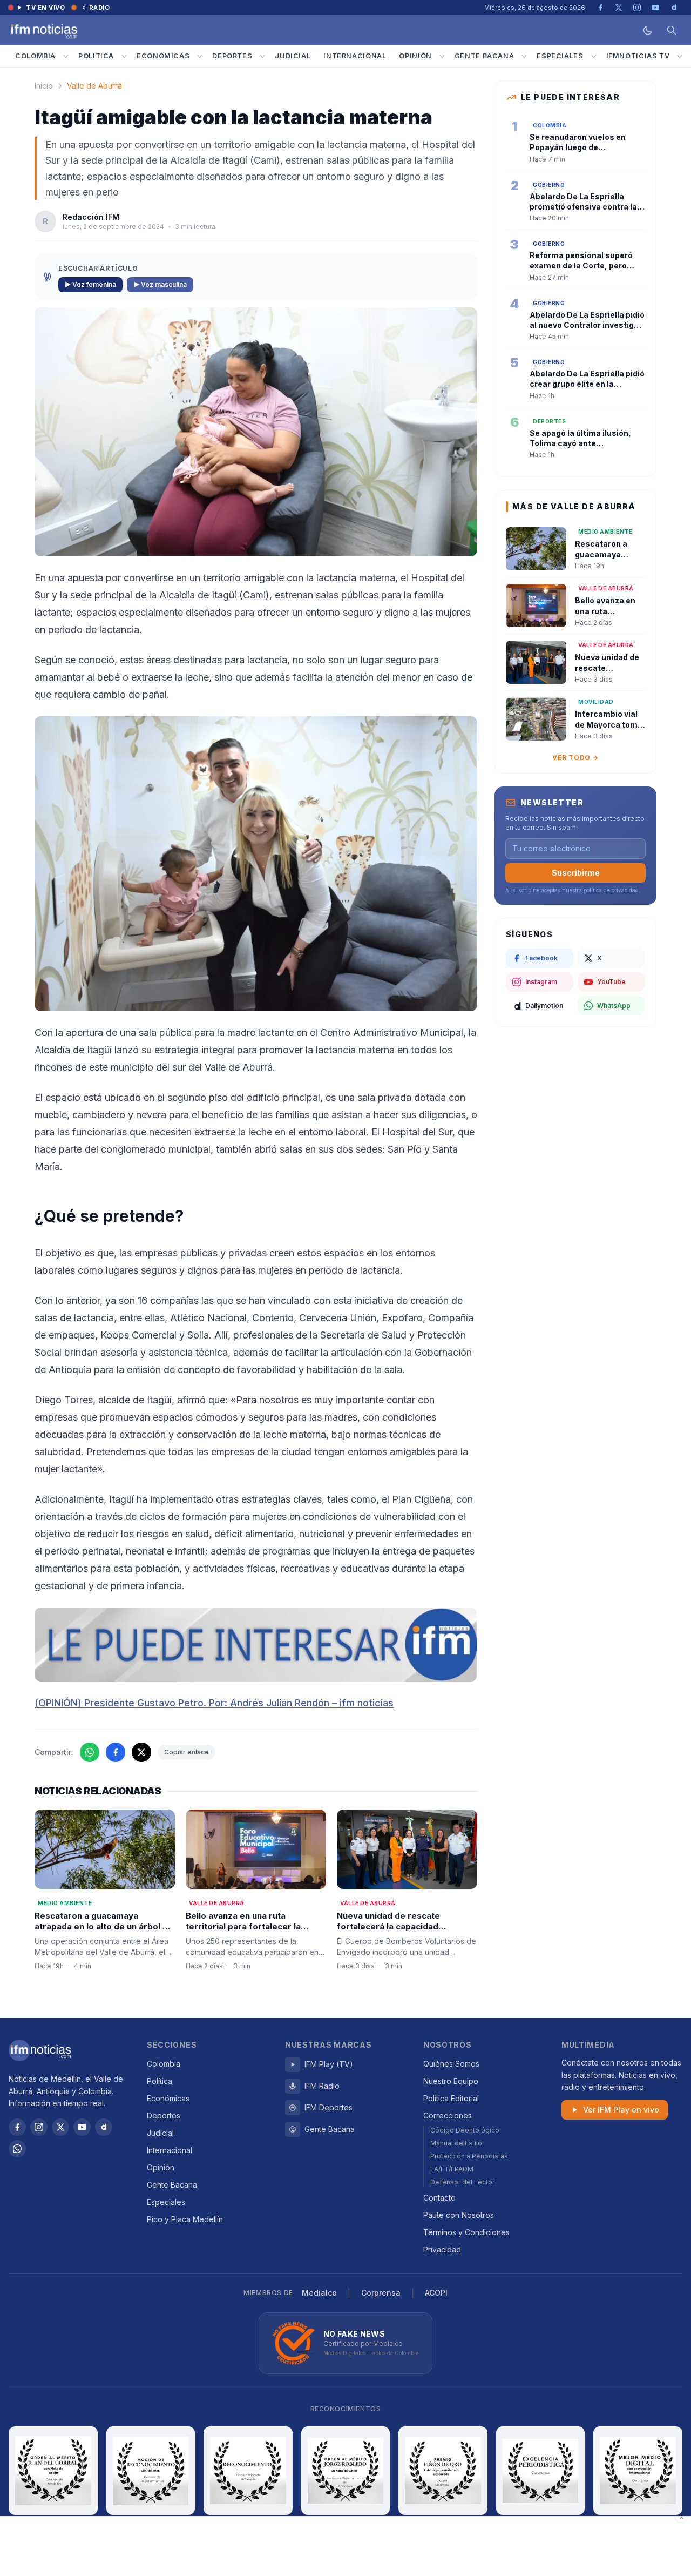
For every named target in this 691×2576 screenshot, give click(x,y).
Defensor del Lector (462, 2182)
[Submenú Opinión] (442, 56)
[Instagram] (39, 2127)
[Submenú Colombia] (66, 56)
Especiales (560, 56)
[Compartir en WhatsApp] (90, 1752)
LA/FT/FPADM (452, 2169)
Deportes (232, 56)
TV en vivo (46, 8)
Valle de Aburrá (94, 86)
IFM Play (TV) (329, 2064)
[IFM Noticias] (40, 2050)
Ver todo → (575, 758)
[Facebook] (17, 2127)
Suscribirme (576, 873)
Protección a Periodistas (469, 2156)
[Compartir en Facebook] (116, 1752)
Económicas (163, 56)
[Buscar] (672, 30)
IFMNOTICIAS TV (638, 56)
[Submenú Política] (124, 56)
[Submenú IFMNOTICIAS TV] (680, 56)
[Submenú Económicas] (200, 56)
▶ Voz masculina (160, 284)
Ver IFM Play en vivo (621, 2110)
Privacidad (442, 2249)
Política (96, 56)
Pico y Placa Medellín (185, 2219)
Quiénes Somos (451, 2064)
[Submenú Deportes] (262, 56)
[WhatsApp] (17, 2149)
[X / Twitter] (60, 2127)
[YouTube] (82, 2127)
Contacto (439, 2198)
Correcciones (448, 2116)
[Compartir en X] (141, 1752)
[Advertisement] (345, 2546)
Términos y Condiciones (466, 2232)
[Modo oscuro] (648, 30)
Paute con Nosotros (459, 2215)
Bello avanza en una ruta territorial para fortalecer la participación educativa (243, 1927)
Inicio (44, 86)
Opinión (415, 56)
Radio (100, 8)
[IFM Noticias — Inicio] (43, 30)
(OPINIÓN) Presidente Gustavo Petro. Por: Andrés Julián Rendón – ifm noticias (214, 1703)
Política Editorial (451, 2098)
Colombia (35, 56)
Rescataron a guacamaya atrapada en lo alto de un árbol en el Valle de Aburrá (104, 1927)
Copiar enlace (187, 1752)
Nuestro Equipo (451, 2081)
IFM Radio (322, 2086)
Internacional (355, 56)
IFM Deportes (328, 2107)
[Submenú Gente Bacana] (524, 56)
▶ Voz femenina (90, 284)
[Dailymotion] (104, 2127)
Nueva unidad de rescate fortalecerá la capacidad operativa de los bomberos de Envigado (400, 1932)
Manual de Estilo (456, 2143)
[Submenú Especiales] (594, 56)
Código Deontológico (465, 2130)
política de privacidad (611, 890)
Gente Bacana (485, 56)
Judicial (293, 56)
